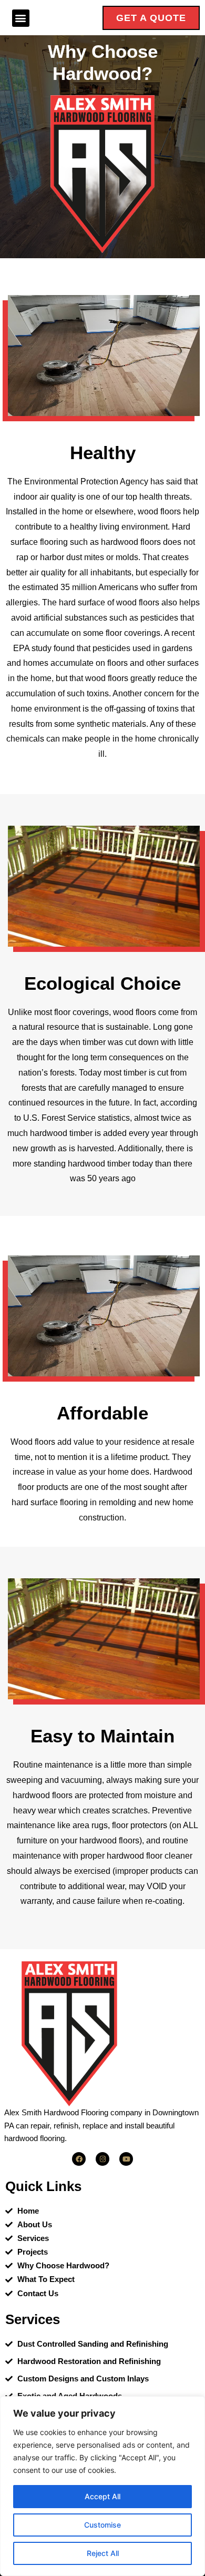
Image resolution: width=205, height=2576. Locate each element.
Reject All (103, 2553)
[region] (102, 2486)
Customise (102, 2525)
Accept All (102, 2496)
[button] (21, 18)
